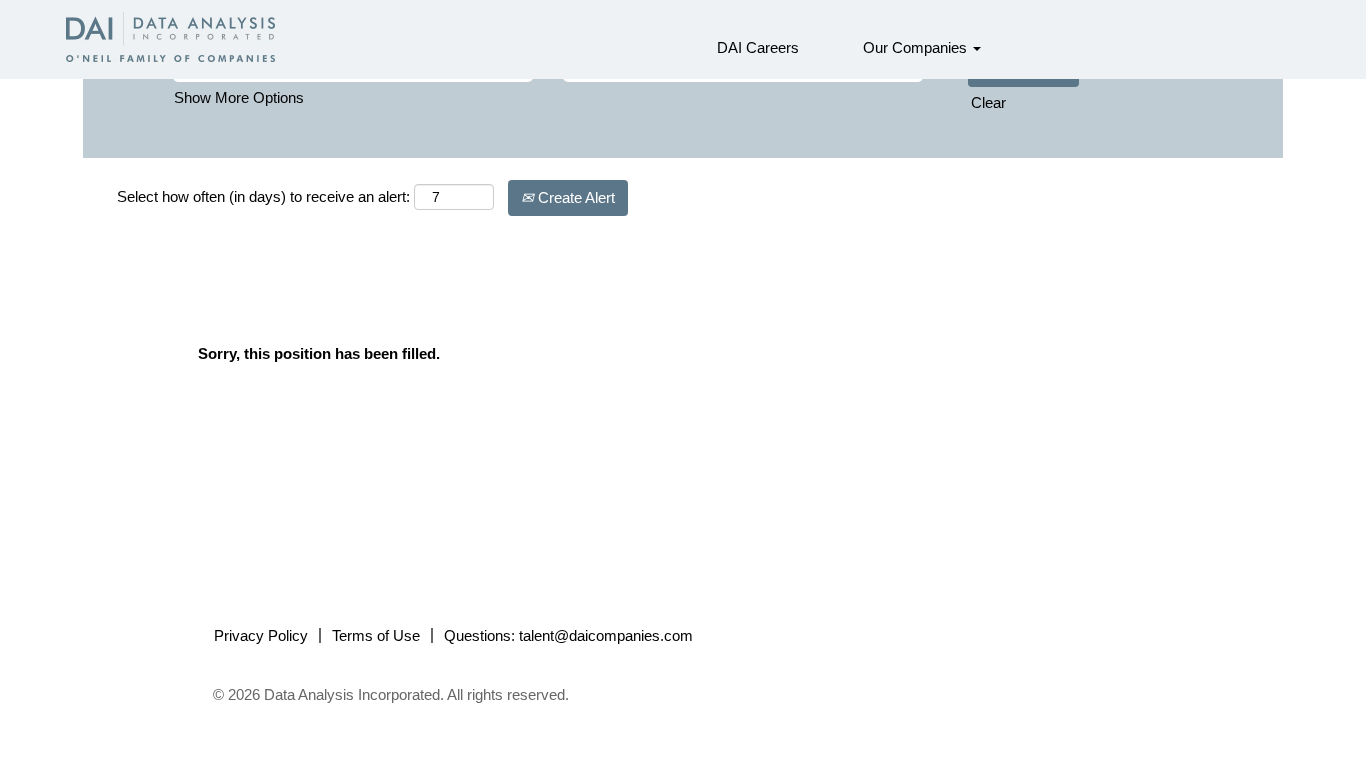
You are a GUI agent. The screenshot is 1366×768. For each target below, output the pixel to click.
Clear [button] (988, 102)
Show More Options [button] (239, 97)
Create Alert (574, 197)
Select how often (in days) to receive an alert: (263, 196)
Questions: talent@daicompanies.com (568, 635)
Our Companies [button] (917, 47)
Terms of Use (376, 635)
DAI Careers (758, 47)
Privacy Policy (261, 635)
